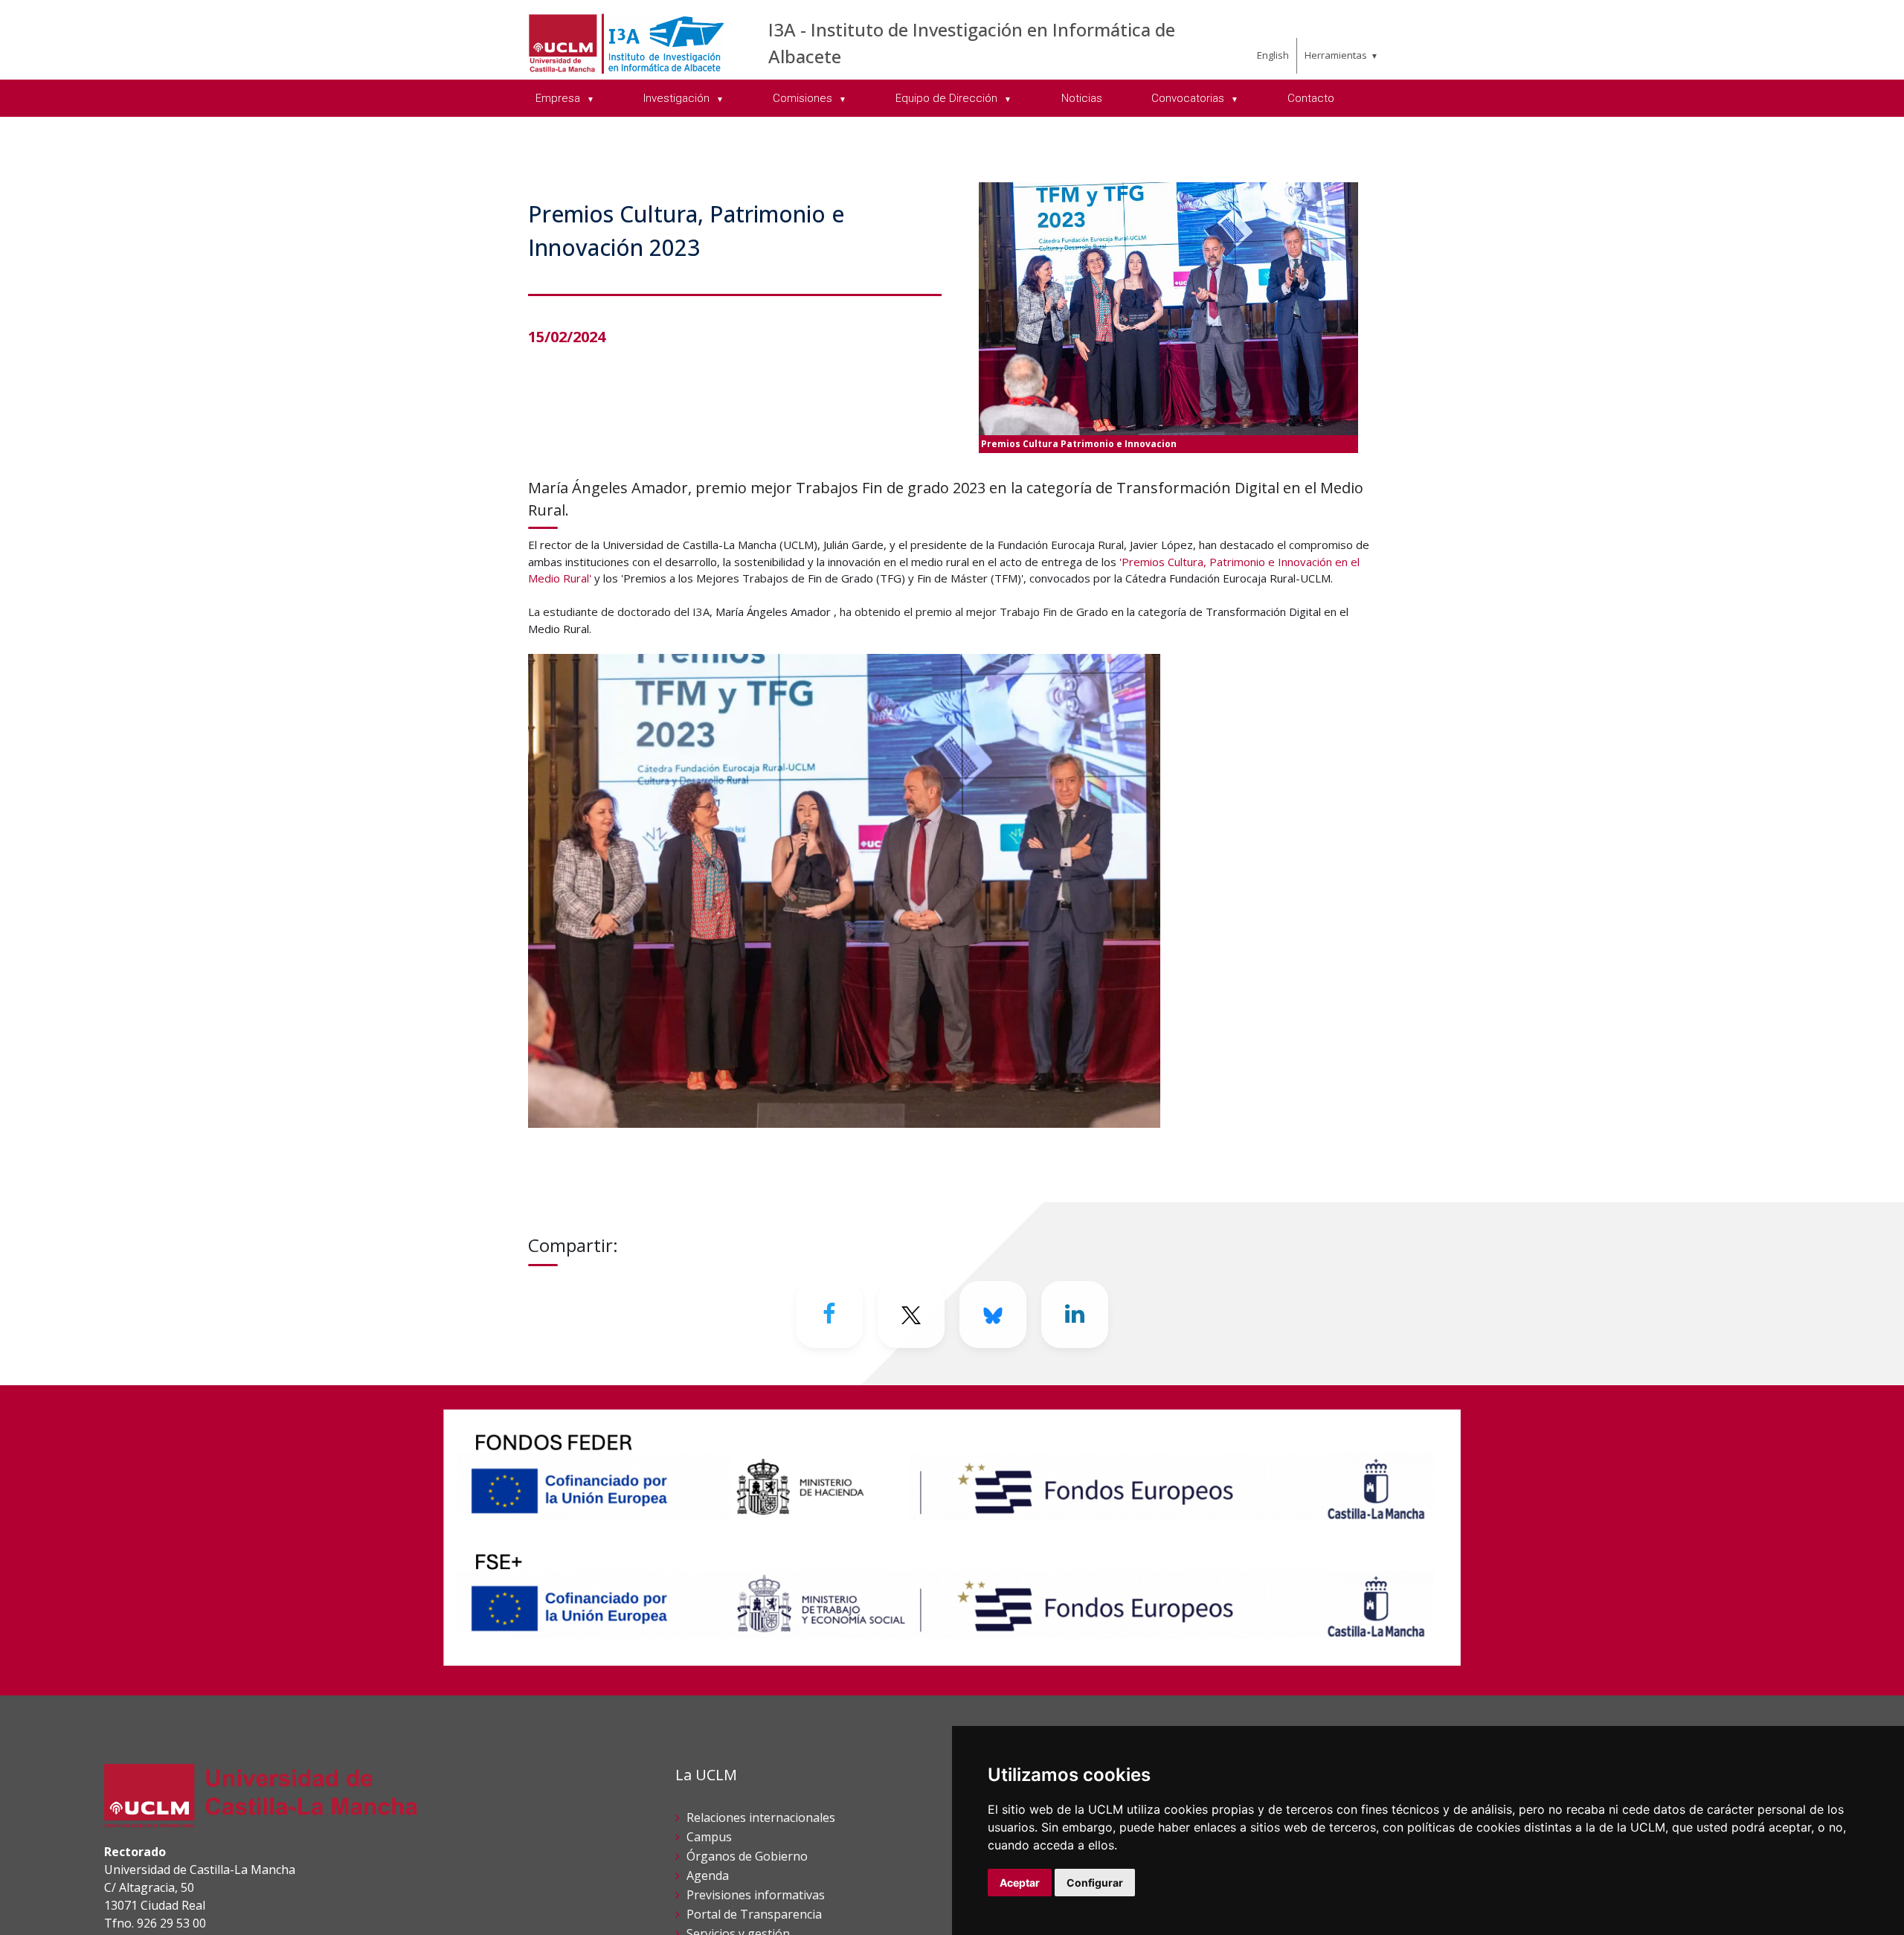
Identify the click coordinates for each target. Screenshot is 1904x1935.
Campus (709, 1837)
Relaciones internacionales (761, 1817)
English (1273, 55)
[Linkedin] (1075, 1315)
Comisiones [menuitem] (804, 98)
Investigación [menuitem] (678, 98)
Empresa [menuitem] (559, 98)
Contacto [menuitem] (1311, 98)
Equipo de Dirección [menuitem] (948, 98)
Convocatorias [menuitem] (1189, 98)
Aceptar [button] (1020, 1883)
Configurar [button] (1095, 1883)
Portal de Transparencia (754, 1914)
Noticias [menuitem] (1082, 98)
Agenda (708, 1875)
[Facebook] (829, 1315)
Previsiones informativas (756, 1895)
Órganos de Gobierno (747, 1856)
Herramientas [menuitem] (1336, 55)
